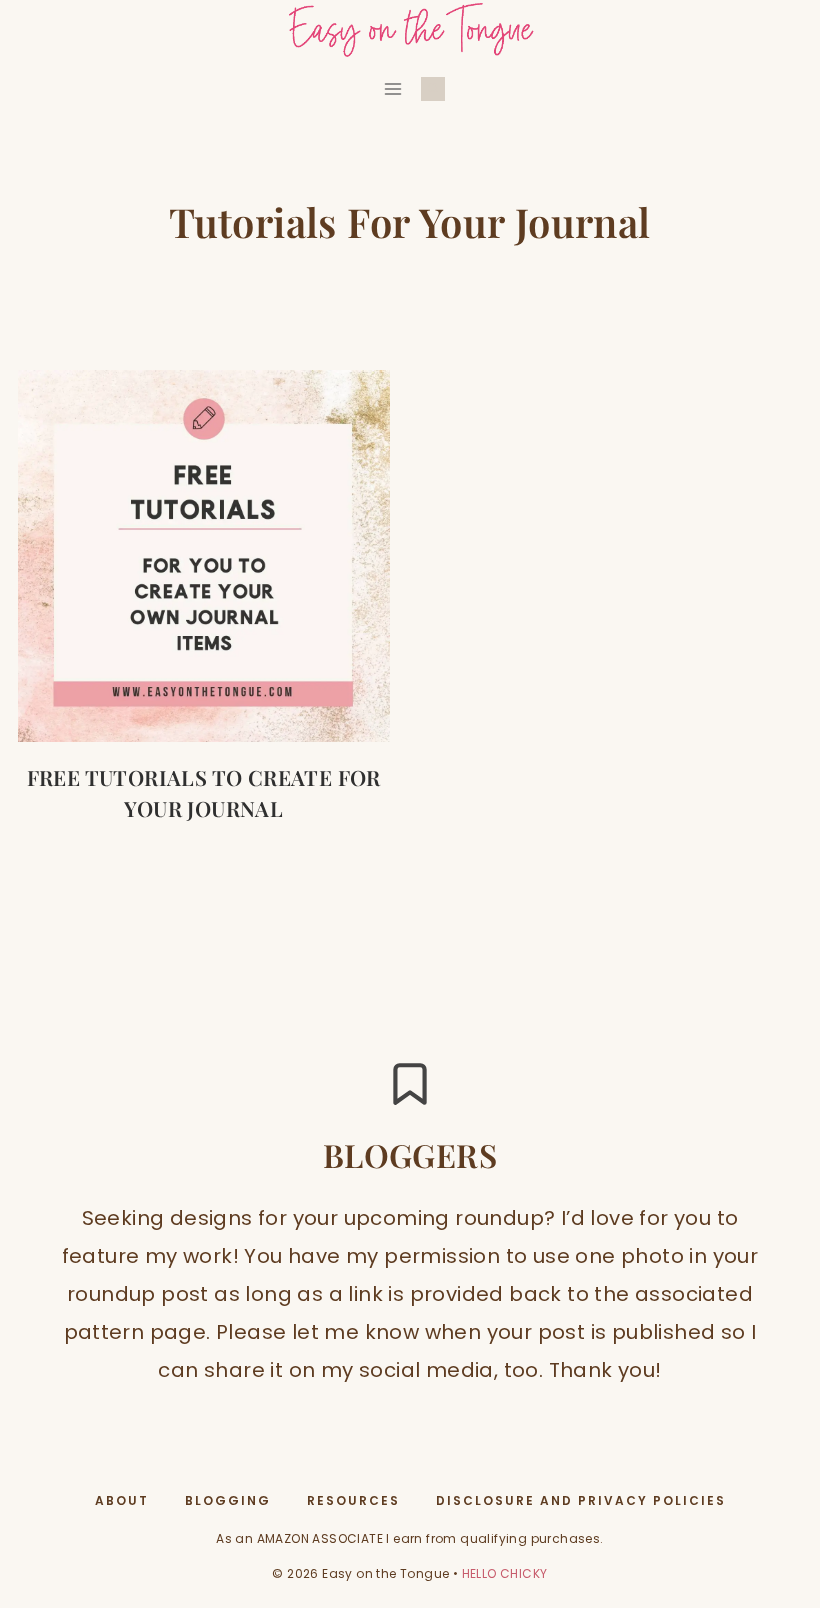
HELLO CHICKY (505, 1573)
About (122, 1500)
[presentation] (204, 556)
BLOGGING (228, 1500)
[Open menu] (393, 88)
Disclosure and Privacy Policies (581, 1500)
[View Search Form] (433, 89)
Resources (353, 1500)
